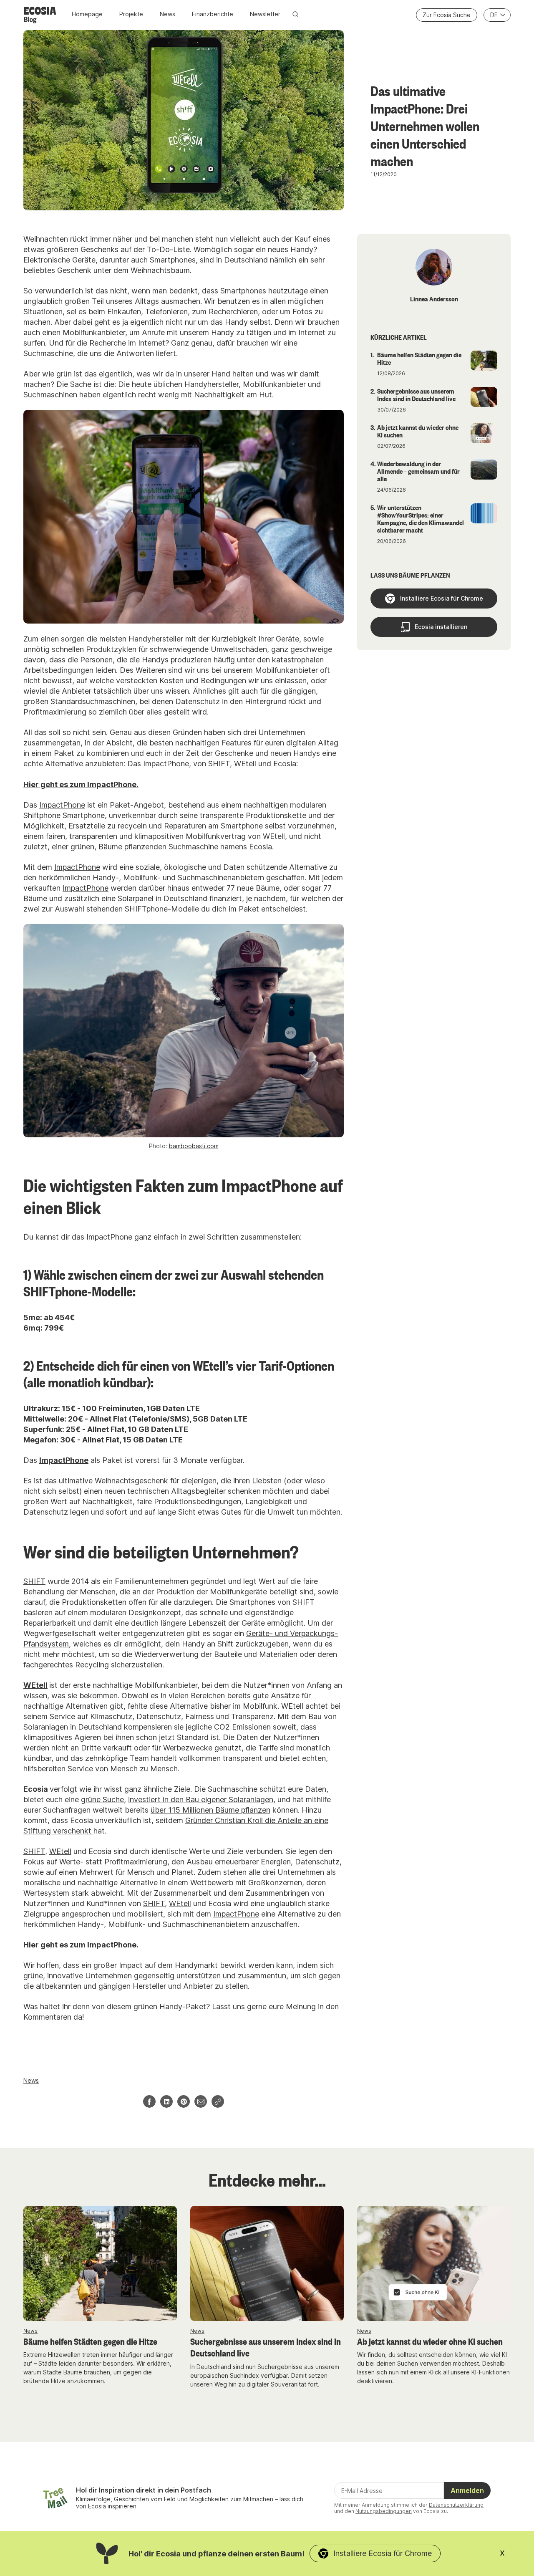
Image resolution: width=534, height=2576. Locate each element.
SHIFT (219, 764)
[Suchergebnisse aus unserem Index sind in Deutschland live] (267, 2263)
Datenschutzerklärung (456, 2505)
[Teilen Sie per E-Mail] (201, 2101)
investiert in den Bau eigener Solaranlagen (201, 1799)
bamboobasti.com (194, 1146)
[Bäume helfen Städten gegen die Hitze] (100, 2263)
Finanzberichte (213, 14)
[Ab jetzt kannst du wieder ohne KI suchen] (434, 2263)
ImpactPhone (166, 764)
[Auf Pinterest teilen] (184, 2101)
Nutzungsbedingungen (384, 2511)
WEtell (245, 764)
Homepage (87, 14)
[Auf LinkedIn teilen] (166, 2101)
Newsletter (265, 14)
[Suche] (295, 14)
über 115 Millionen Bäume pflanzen (210, 1810)
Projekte (131, 14)
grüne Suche (102, 1799)
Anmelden (467, 2490)
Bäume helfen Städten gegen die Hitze (90, 2341)
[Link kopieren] (218, 2101)
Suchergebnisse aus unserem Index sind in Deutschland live (266, 2347)
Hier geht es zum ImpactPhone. (81, 784)
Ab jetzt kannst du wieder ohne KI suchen (430, 2341)
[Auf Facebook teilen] (149, 2101)
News (168, 14)
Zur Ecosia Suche (447, 15)
